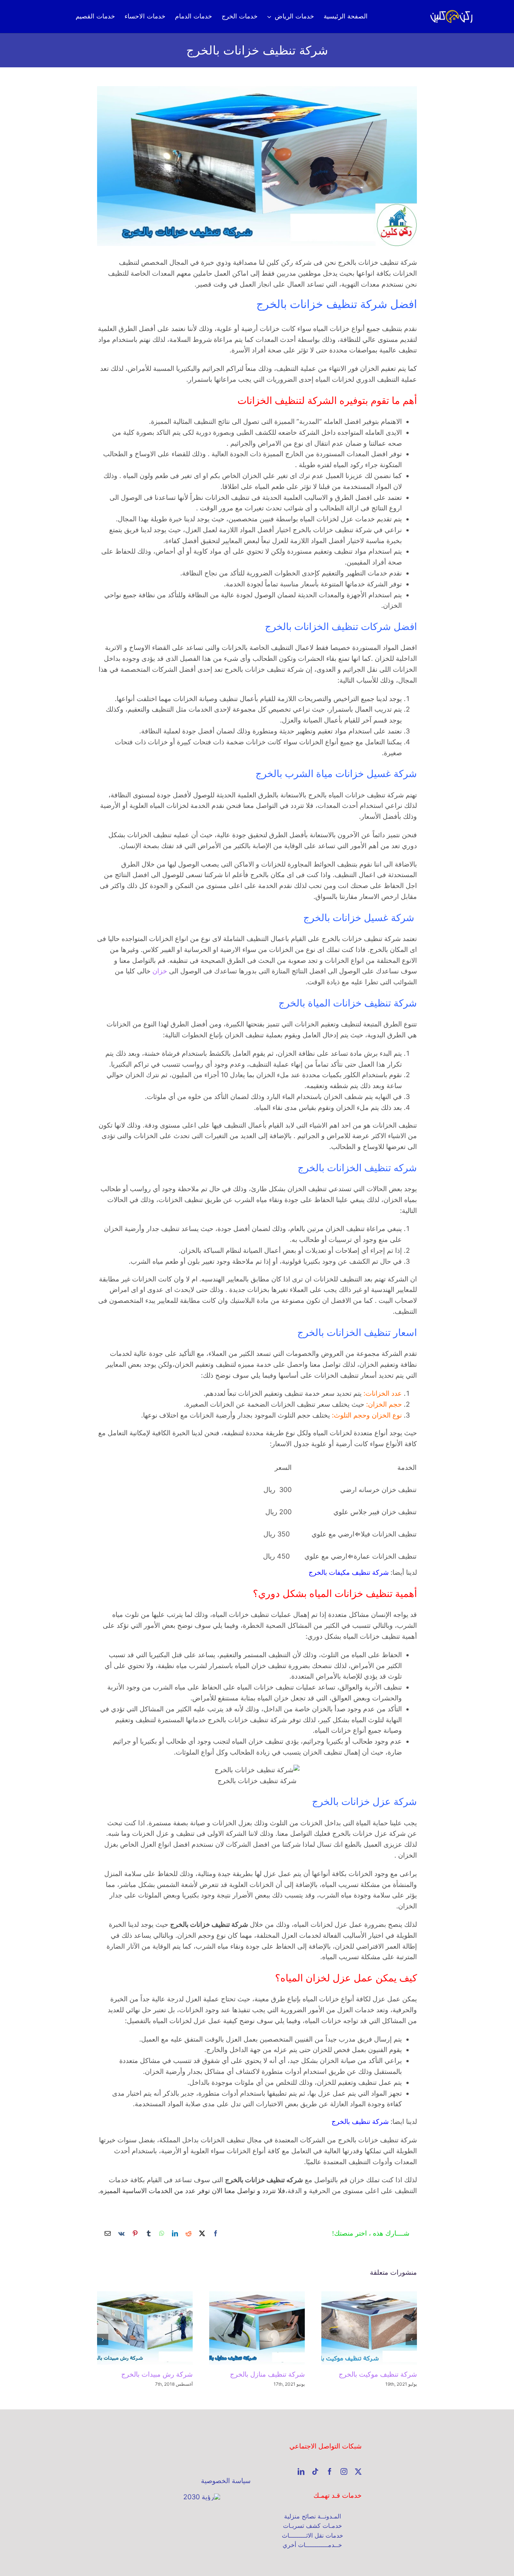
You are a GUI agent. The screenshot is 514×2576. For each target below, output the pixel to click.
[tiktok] (315, 2471)
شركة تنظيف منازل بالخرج (267, 2374)
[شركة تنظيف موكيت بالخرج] (369, 2328)
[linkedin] (301, 2471)
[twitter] (358, 2471)
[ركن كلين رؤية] (202, 2497)
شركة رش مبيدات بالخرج (157, 2374)
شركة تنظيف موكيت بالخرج (378, 2374)
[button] (411, 2339)
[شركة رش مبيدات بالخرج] (145, 2328)
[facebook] (330, 2471)
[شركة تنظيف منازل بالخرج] (257, 2328)
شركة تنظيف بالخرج (360, 2121)
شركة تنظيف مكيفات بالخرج (349, 1572)
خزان (160, 971)
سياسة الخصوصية (226, 2481)
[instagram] (344, 2471)
